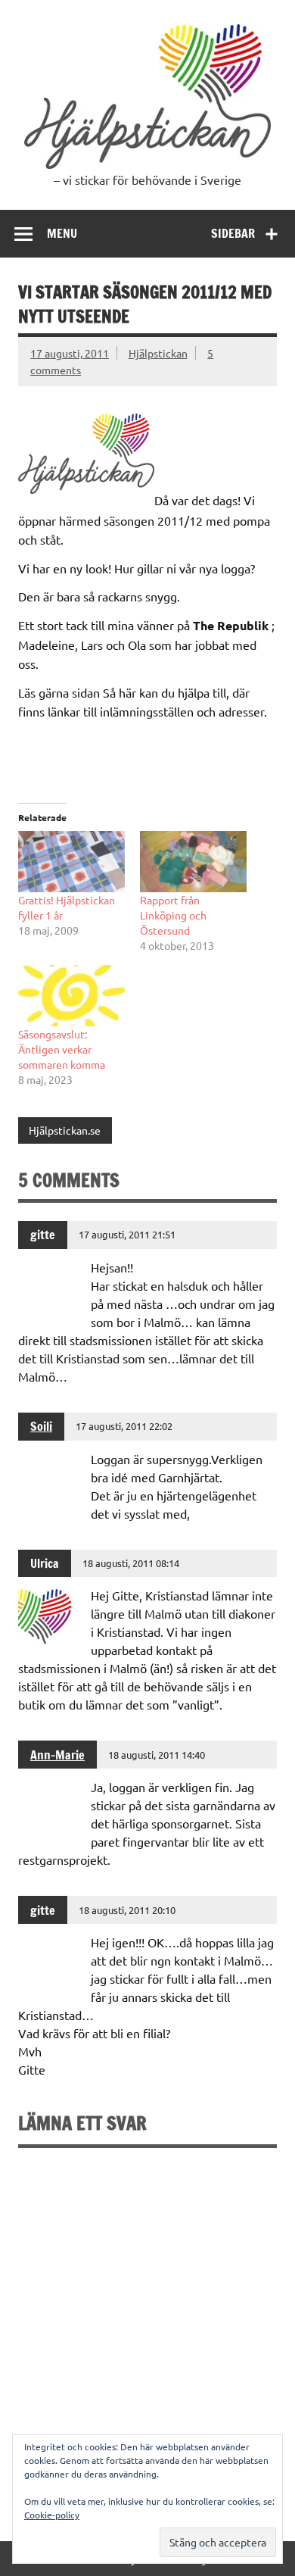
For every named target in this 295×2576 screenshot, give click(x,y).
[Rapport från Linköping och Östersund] (193, 862)
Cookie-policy (52, 2515)
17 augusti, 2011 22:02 (124, 1426)
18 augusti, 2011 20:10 (127, 1910)
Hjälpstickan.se (65, 1130)
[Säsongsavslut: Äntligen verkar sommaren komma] (71, 996)
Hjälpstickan (158, 353)
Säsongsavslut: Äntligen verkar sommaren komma (62, 1049)
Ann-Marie (57, 1755)
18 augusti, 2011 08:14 (131, 1563)
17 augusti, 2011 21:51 (127, 1234)
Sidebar (233, 233)
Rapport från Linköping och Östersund (173, 915)
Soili (41, 1426)
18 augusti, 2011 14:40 (157, 1755)
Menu (62, 233)
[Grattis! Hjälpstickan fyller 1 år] (71, 862)
